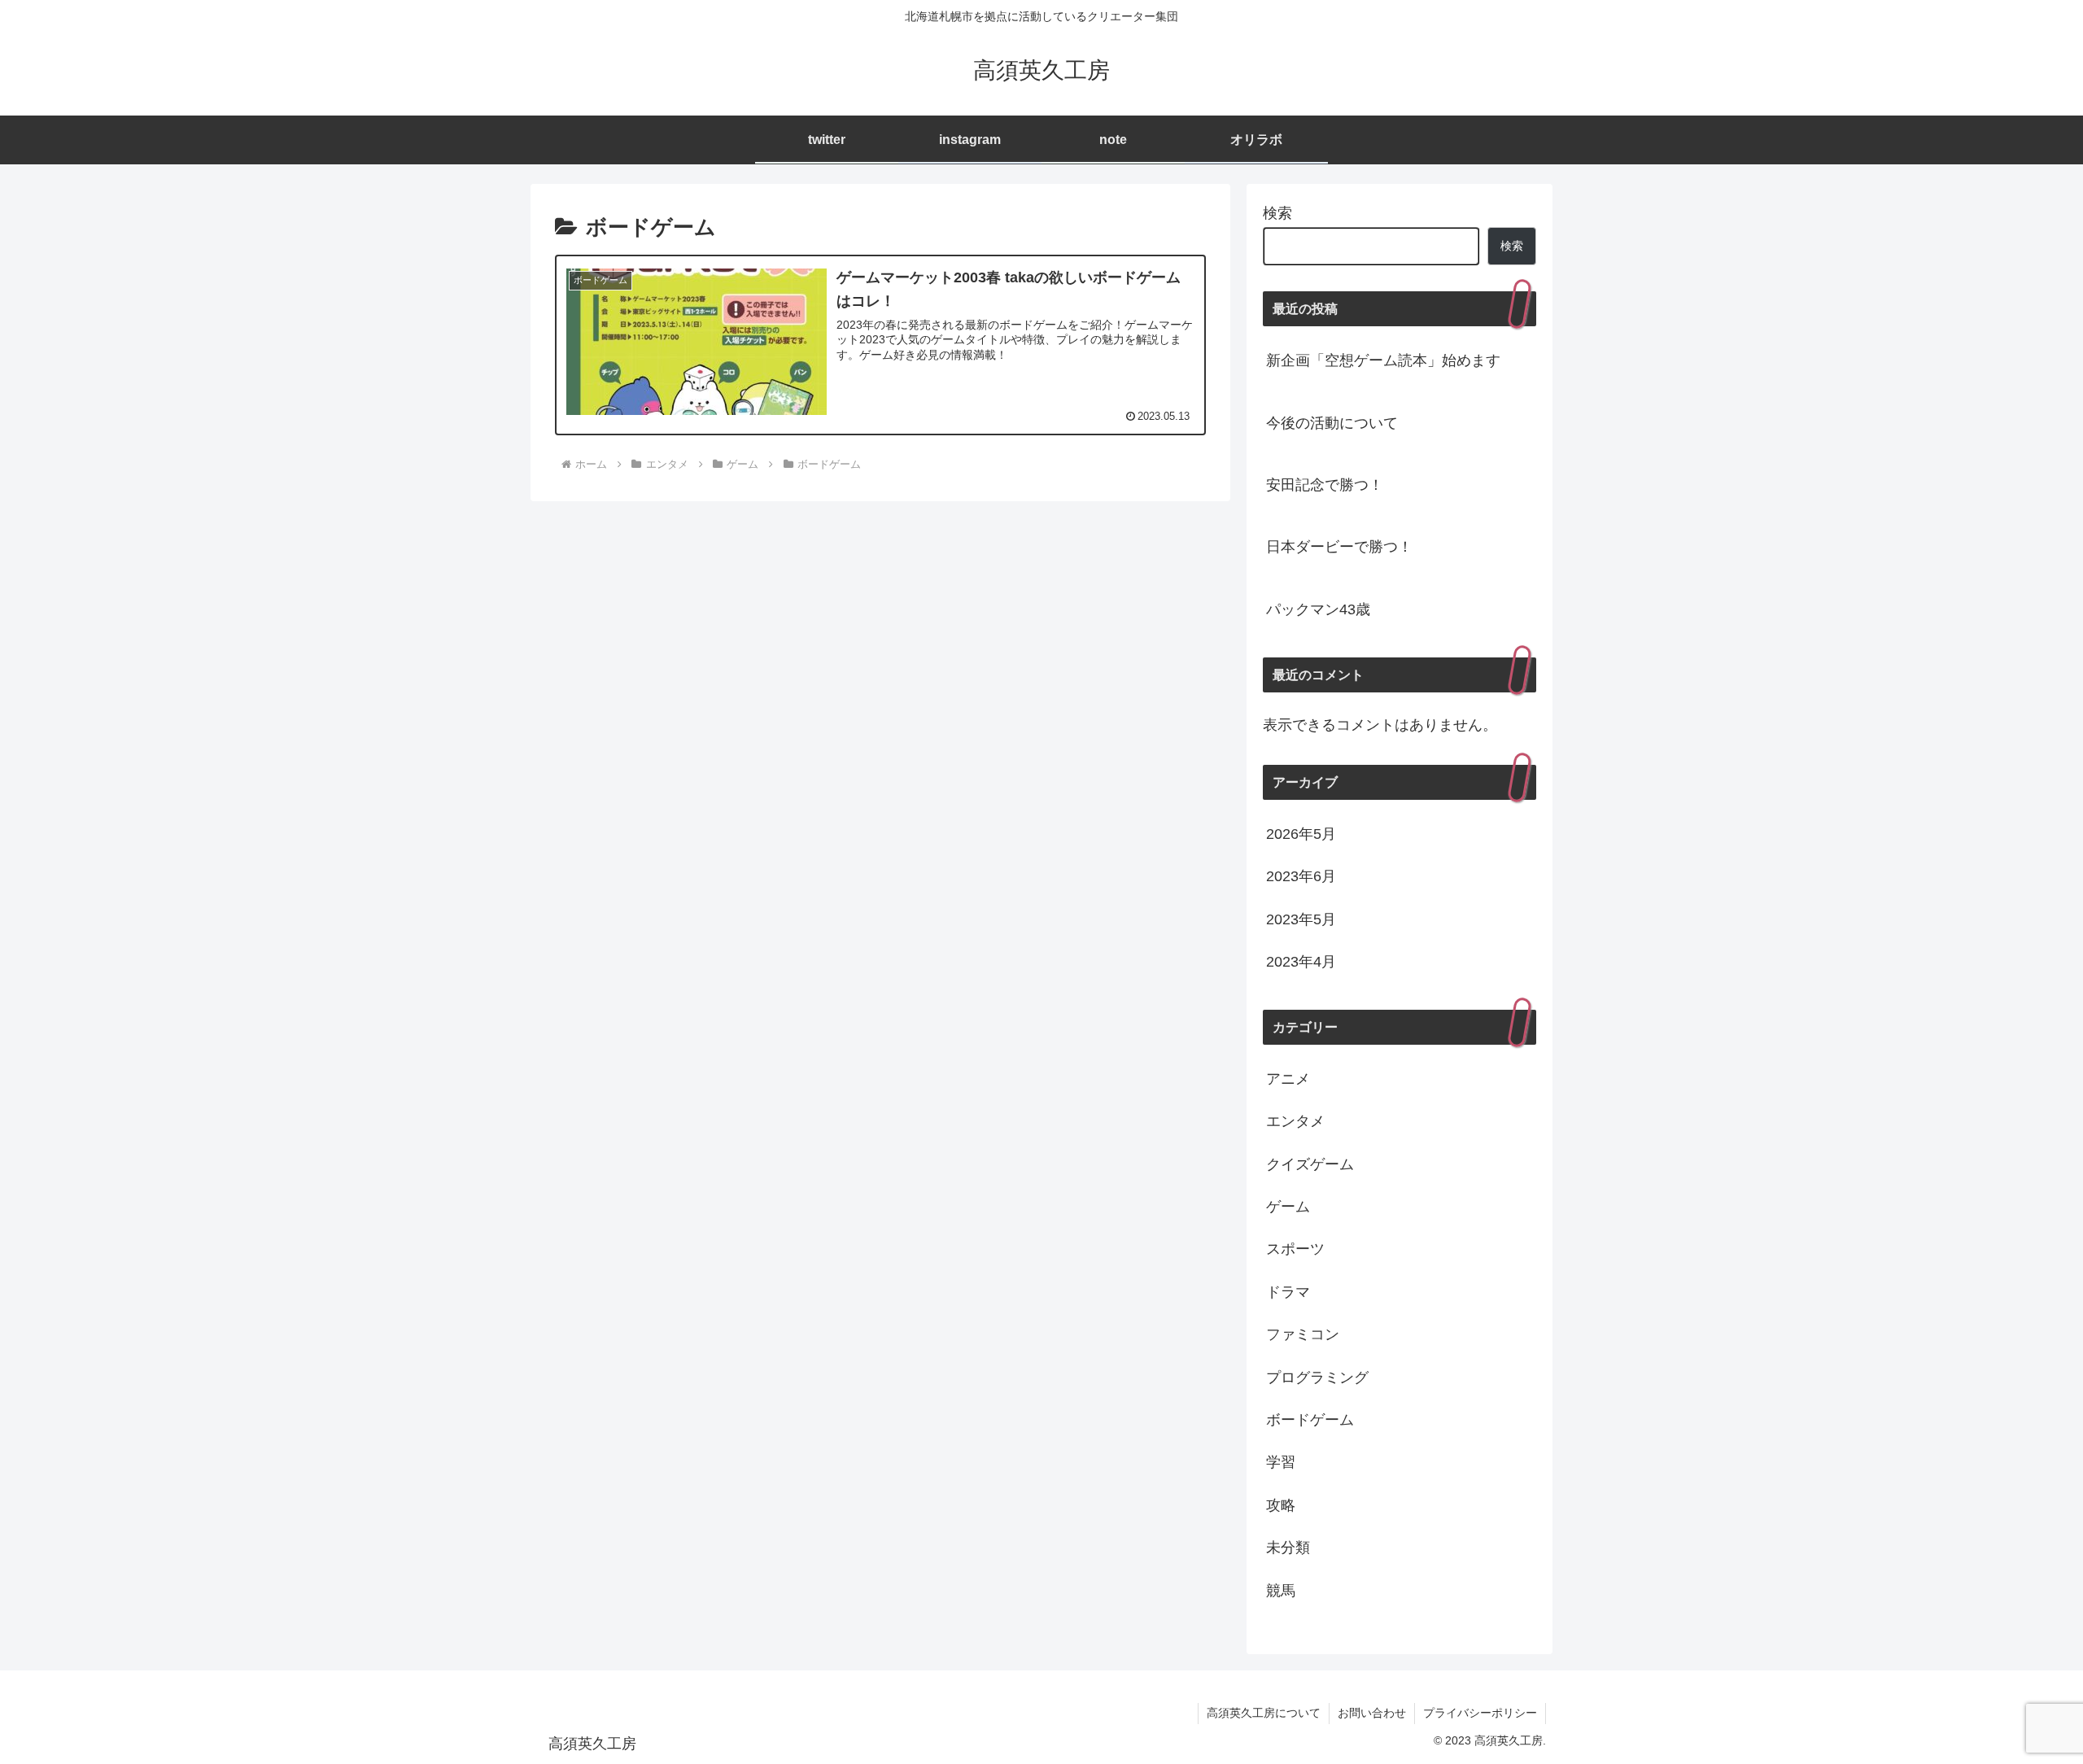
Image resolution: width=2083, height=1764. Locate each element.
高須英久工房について (1264, 1713)
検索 (1277, 213)
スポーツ (1295, 1249)
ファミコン (1303, 1334)
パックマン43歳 (1318, 609)
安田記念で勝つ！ (1325, 485)
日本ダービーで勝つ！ (1339, 547)
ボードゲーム (1310, 1420)
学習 (1281, 1462)
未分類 (1288, 1548)
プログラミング (1317, 1378)
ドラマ (1288, 1292)
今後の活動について (1332, 423)
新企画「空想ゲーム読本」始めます (1383, 360)
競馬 (1281, 1591)
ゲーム (1288, 1207)
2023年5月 (1301, 919)
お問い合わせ (1372, 1713)
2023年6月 (1301, 876)
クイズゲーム (1310, 1164)
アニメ (1288, 1079)
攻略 (1281, 1505)
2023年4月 (1301, 962)
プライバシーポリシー (1480, 1713)
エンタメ (1295, 1121)
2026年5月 (1301, 834)
